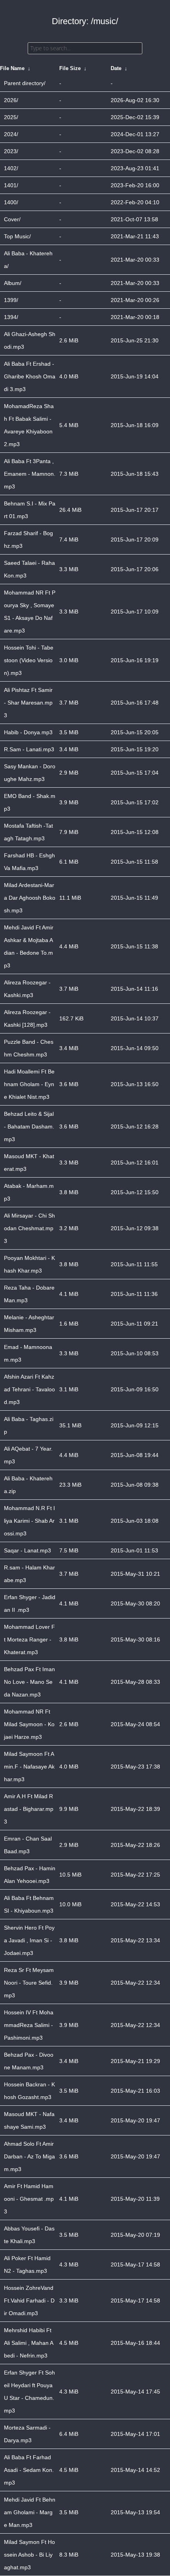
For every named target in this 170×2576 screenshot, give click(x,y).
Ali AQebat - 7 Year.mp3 (28, 1455)
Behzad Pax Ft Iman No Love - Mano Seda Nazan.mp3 (29, 1682)
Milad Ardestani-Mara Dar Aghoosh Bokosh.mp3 (30, 898)
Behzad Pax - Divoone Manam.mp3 (29, 2061)
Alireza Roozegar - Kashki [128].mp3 (27, 1018)
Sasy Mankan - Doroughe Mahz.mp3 (30, 773)
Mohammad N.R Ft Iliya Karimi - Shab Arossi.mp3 (29, 1521)
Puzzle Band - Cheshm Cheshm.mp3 (29, 1048)
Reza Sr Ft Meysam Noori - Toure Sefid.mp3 (29, 1983)
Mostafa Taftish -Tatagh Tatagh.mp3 (28, 832)
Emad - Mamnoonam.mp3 (28, 1353)
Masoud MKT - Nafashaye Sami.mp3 (29, 2120)
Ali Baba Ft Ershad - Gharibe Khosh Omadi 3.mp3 (30, 376)
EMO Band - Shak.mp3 (30, 802)
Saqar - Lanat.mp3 (27, 1550)
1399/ (11, 300)
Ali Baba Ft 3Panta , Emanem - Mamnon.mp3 (30, 474)
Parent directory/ (25, 83)
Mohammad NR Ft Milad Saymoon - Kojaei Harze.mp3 (29, 1724)
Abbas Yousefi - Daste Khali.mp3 (29, 2235)
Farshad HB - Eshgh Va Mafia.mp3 (29, 862)
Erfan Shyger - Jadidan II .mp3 (30, 1603)
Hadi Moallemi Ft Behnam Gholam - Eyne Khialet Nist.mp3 (29, 1084)
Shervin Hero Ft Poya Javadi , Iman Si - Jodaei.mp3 (29, 1940)
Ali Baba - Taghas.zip (29, 1425)
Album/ (13, 283)
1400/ (11, 202)
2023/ (11, 151)
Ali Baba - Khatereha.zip (28, 1485)
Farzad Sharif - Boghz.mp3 (28, 540)
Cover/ (12, 219)
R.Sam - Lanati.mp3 (29, 749)
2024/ (11, 134)
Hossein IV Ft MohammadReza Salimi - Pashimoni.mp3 (29, 2025)
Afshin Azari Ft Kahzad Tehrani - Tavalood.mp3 (29, 1389)
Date (116, 68)
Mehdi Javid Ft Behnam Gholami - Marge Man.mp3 (30, 2512)
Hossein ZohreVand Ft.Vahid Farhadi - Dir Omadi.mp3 (29, 2301)
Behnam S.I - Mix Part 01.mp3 (30, 510)
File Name (12, 68)
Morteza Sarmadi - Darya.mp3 (27, 2434)
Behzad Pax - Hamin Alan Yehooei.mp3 (30, 1875)
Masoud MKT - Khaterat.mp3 (29, 1163)
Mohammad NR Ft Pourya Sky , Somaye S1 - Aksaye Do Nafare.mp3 (30, 612)
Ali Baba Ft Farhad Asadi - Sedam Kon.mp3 (29, 2470)
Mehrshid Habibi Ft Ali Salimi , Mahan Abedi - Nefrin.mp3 (29, 2343)
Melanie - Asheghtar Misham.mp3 (29, 1324)
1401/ (11, 185)
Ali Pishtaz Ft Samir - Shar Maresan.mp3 (28, 703)
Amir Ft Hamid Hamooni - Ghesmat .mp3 (29, 2199)
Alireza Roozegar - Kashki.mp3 (27, 989)
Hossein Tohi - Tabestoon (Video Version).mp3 (29, 660)
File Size (70, 68)
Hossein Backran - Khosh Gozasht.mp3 (29, 2091)
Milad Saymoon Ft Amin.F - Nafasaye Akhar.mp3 (29, 1767)
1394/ (11, 317)
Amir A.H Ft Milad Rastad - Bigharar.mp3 (29, 1809)
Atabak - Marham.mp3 (29, 1192)
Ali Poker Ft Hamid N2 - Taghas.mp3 (27, 2264)
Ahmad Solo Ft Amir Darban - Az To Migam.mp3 (29, 2156)
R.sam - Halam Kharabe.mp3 (29, 1574)
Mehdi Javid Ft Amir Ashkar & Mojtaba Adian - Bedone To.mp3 (29, 946)
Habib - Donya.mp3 (28, 732)
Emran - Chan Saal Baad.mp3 (28, 1845)
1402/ (11, 168)
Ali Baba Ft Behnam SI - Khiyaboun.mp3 (29, 1904)
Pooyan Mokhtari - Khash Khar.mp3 (29, 1264)
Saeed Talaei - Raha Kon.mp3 (29, 569)
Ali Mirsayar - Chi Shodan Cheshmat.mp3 (29, 1228)
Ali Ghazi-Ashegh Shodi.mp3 (30, 340)
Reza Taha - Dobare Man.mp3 (29, 1294)
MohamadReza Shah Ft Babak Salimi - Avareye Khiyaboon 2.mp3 (29, 425)
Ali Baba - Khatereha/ (28, 260)
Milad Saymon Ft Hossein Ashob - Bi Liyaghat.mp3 (29, 2555)
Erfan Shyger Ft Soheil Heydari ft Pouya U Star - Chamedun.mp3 (29, 2392)
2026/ (11, 100)
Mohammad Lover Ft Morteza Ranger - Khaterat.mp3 (29, 1639)
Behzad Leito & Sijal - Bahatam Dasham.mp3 (29, 1127)
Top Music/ (17, 236)
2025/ (11, 117)
